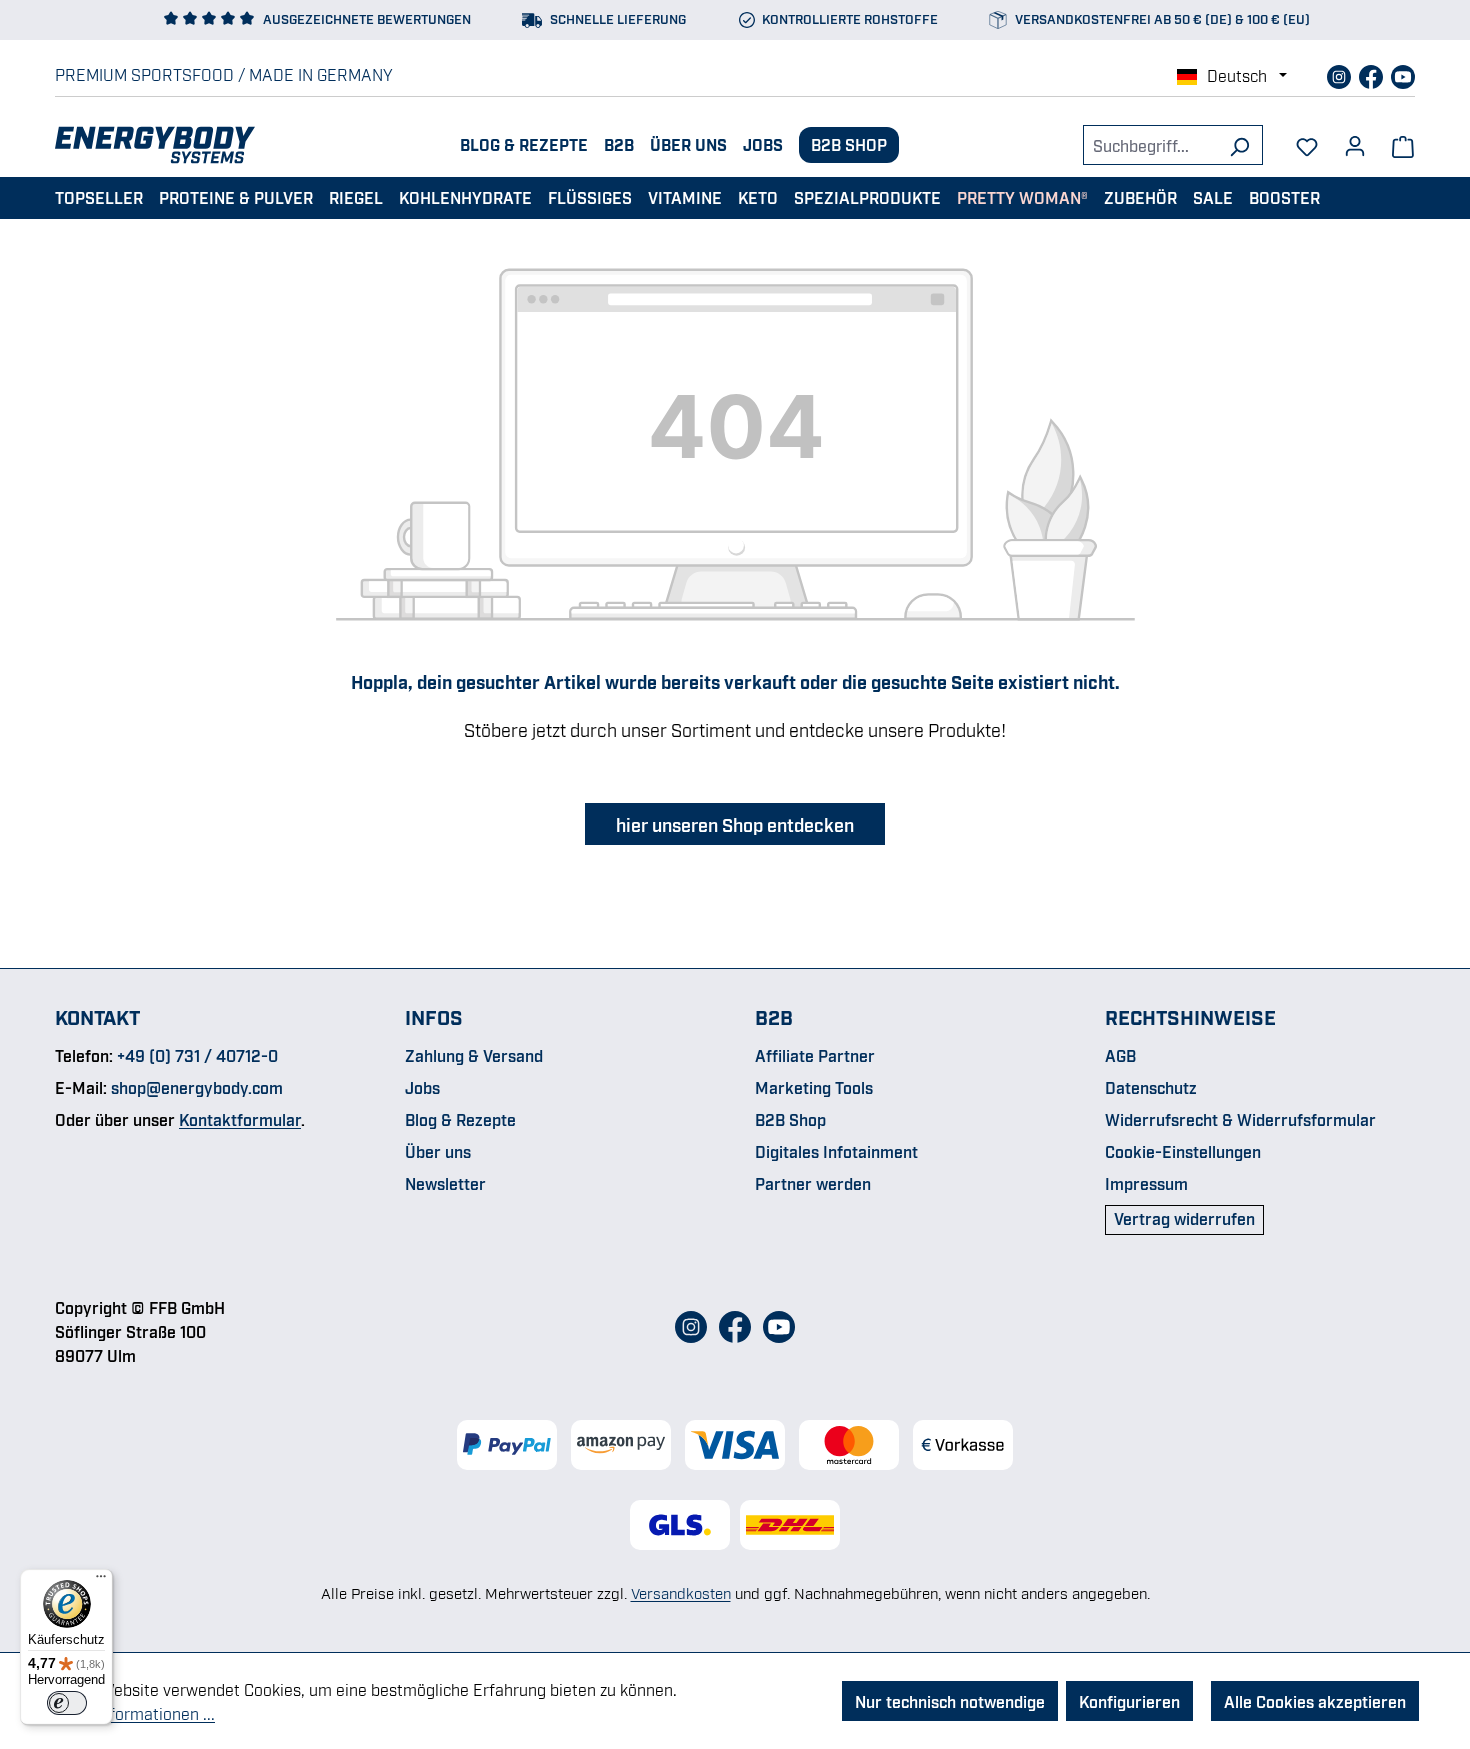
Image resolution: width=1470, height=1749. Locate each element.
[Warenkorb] (1403, 145)
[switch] (67, 1703)
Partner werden (813, 1183)
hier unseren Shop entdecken (735, 824)
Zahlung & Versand (474, 1055)
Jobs (763, 144)
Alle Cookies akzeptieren (1315, 1701)
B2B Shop (849, 144)
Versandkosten (681, 1592)
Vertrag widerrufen (1184, 1218)
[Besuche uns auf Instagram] (1341, 74)
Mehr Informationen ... (135, 1713)
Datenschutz (1151, 1087)
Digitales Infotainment (836, 1151)
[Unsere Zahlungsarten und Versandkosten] (735, 1445)
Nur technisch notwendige (950, 1701)
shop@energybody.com (197, 1087)
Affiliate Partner (815, 1055)
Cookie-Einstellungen (1183, 1151)
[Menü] (101, 1581)
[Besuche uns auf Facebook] (1373, 74)
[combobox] (1150, 145)
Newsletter (445, 1183)
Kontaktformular (240, 1119)
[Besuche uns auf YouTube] (1403, 74)
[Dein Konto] (1355, 139)
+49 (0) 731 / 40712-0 (197, 1055)
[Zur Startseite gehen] (155, 145)
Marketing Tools (814, 1087)
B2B (619, 144)
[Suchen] (1239, 145)
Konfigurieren (1129, 1701)
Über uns (688, 144)
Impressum (1146, 1183)
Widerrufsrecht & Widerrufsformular (1240, 1119)
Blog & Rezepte (524, 144)
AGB (1120, 1055)
